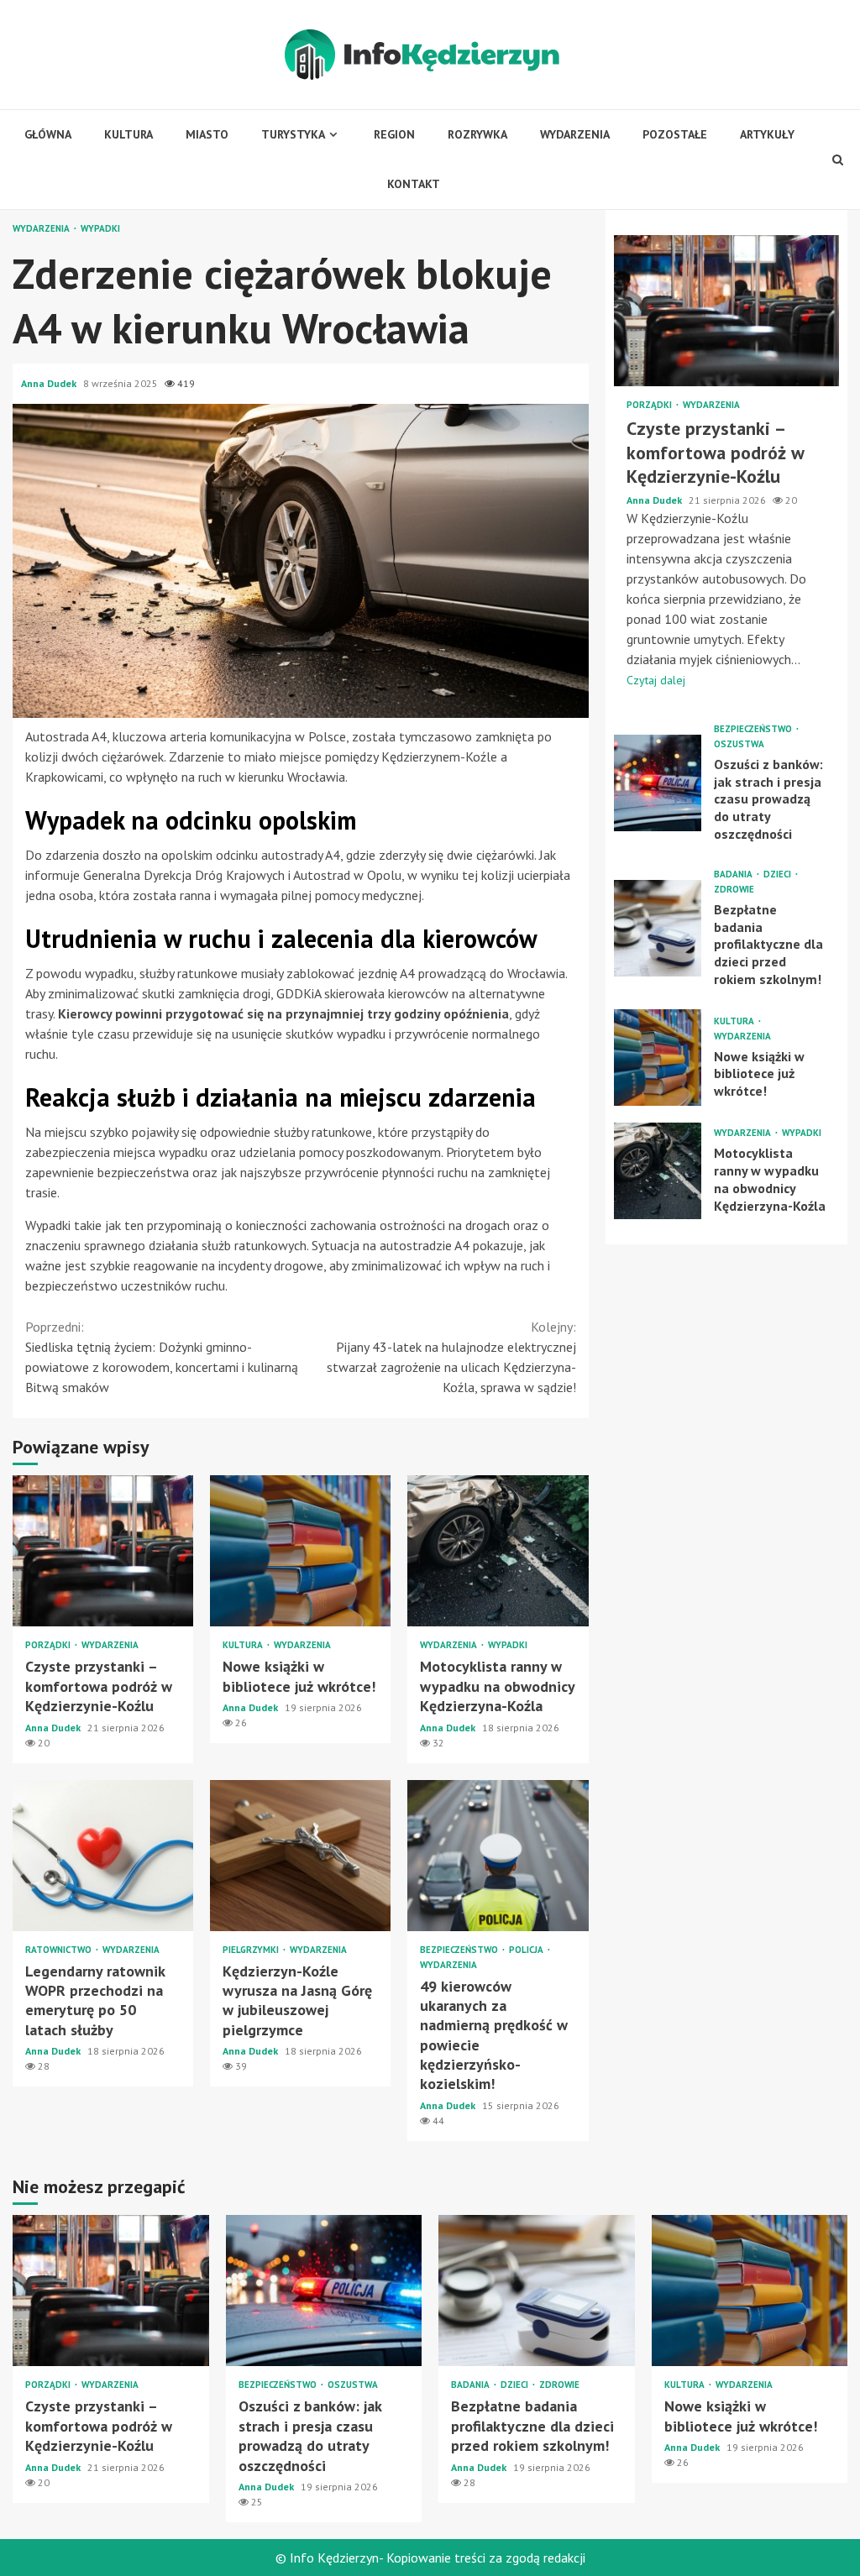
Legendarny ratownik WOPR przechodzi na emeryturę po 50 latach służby (103, 1856)
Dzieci (779, 874)
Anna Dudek (50, 383)
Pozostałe (675, 134)
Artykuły (767, 134)
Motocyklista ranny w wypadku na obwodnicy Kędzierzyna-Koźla (498, 1551)
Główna (48, 134)
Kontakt (414, 184)
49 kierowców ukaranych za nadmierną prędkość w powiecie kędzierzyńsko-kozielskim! (498, 1856)
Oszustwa (739, 744)
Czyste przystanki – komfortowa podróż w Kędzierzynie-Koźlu (103, 1551)
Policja (527, 1950)
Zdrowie (734, 890)
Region (394, 134)
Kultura (128, 134)
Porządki (49, 1645)
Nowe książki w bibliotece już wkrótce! (300, 1551)
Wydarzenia (575, 134)
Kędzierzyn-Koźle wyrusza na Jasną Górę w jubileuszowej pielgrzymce (300, 1856)
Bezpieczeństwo (460, 1950)
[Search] (838, 160)
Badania (734, 874)
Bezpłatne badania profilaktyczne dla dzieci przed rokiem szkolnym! (658, 928)
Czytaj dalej (656, 680)
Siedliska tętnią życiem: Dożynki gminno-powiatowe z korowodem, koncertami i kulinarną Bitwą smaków (162, 1357)
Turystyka (293, 134)
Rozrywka (477, 134)
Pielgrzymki (252, 1950)
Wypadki (100, 229)
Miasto (207, 134)
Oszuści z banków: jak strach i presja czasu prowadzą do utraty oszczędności (658, 783)
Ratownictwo (60, 1950)
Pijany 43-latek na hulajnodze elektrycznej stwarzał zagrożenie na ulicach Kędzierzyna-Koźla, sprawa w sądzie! (451, 1357)
